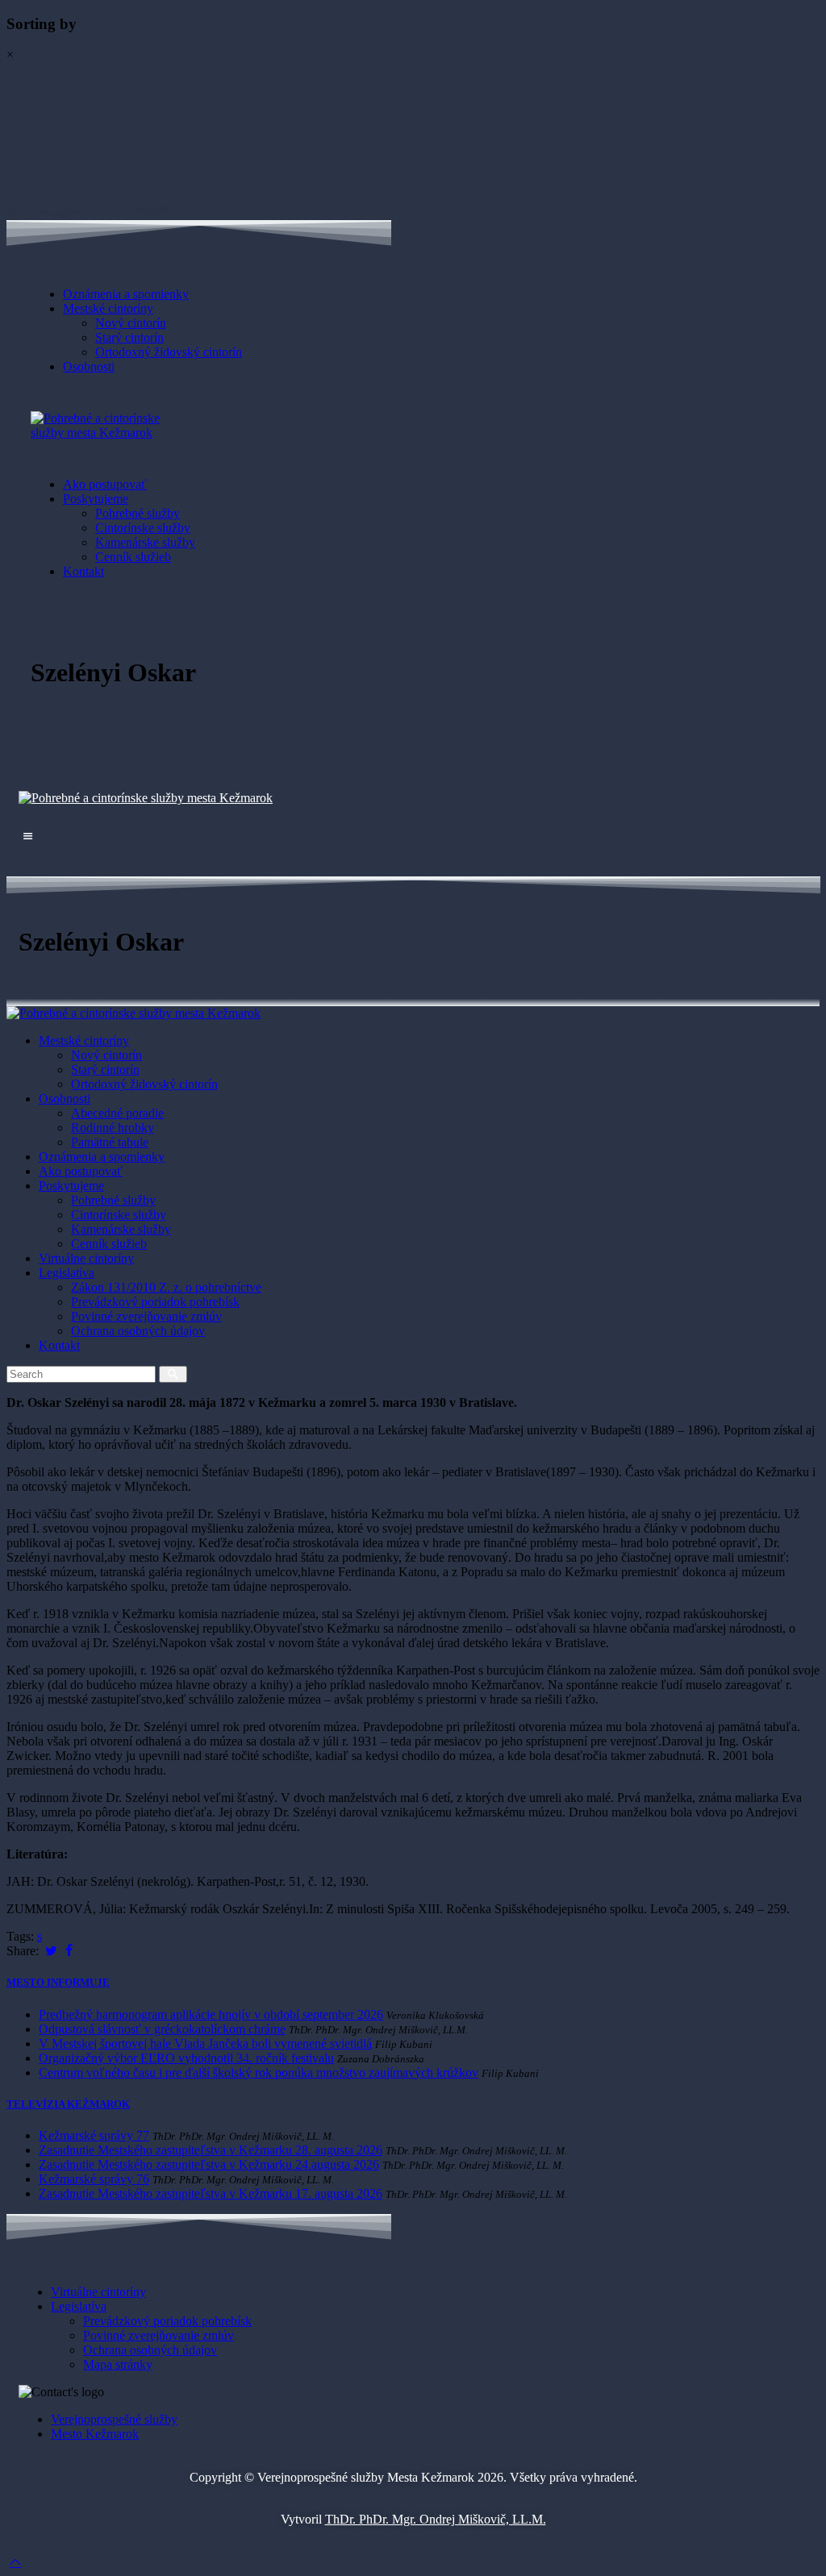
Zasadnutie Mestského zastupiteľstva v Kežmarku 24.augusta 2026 (209, 2164)
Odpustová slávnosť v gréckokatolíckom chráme (162, 2029)
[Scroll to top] (15, 2562)
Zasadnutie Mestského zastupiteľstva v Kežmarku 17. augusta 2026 (211, 2193)
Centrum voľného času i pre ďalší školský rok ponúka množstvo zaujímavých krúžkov (259, 2072)
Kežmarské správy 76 (94, 2179)
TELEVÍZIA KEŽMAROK (68, 2104)
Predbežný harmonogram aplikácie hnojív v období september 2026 (211, 2014)
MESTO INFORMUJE (58, 1982)
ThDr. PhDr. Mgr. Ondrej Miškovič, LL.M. (436, 2519)
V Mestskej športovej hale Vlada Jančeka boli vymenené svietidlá (205, 2043)
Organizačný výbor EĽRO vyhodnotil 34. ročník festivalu (186, 2058)
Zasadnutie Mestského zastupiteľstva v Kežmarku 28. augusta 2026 (211, 2150)
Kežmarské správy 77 (94, 2135)
